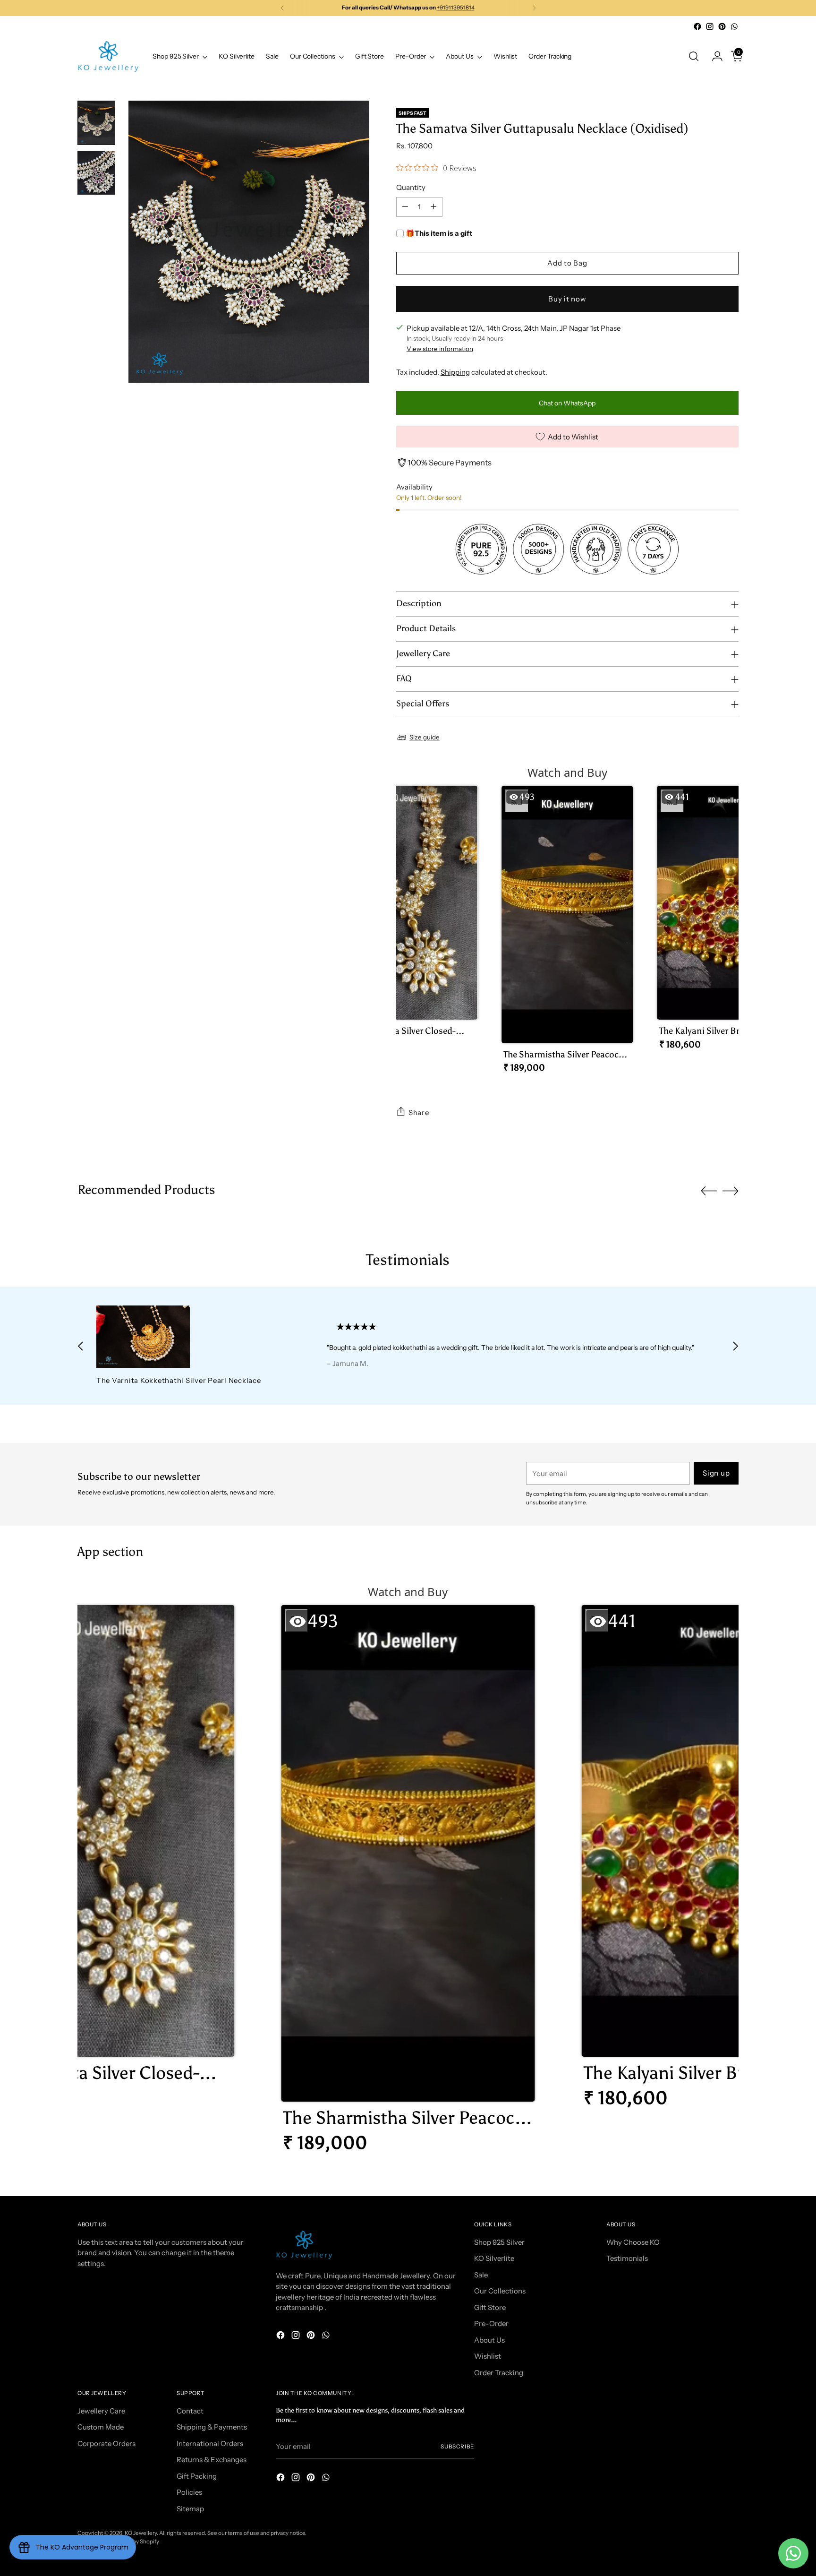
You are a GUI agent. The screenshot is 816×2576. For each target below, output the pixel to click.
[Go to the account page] (714, 56)
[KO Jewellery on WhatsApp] (734, 26)
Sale (481, 2275)
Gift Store (490, 2307)
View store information (440, 349)
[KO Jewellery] (108, 56)
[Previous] (282, 8)
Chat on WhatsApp (567, 403)
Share (419, 1112)
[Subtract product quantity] (405, 207)
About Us (489, 2340)
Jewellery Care (101, 2411)
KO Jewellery (141, 2533)
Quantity (411, 187)
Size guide (425, 737)
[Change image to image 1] (96, 123)
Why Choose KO (633, 2242)
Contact (190, 2411)
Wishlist (488, 2356)
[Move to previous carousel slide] (709, 1191)
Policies (189, 2492)
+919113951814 (456, 8)
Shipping (455, 372)
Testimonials (627, 2258)
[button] (411, 921)
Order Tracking (499, 2373)
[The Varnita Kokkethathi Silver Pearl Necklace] (190, 1337)
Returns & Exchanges (212, 2460)
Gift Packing (197, 2476)
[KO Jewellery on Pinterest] (722, 26)
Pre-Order (491, 2323)
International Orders (210, 2443)
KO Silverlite (494, 2258)
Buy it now (567, 299)
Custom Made (101, 2427)
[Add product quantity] (433, 207)
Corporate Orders (106, 2443)
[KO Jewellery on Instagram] (710, 26)
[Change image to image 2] (96, 173)
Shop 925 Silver (499, 2242)
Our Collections (500, 2291)
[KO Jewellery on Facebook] (697, 26)
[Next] (534, 8)
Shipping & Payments (212, 2427)
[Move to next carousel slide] (731, 1191)
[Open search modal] (694, 56)
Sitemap (190, 2509)
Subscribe (457, 2447)
